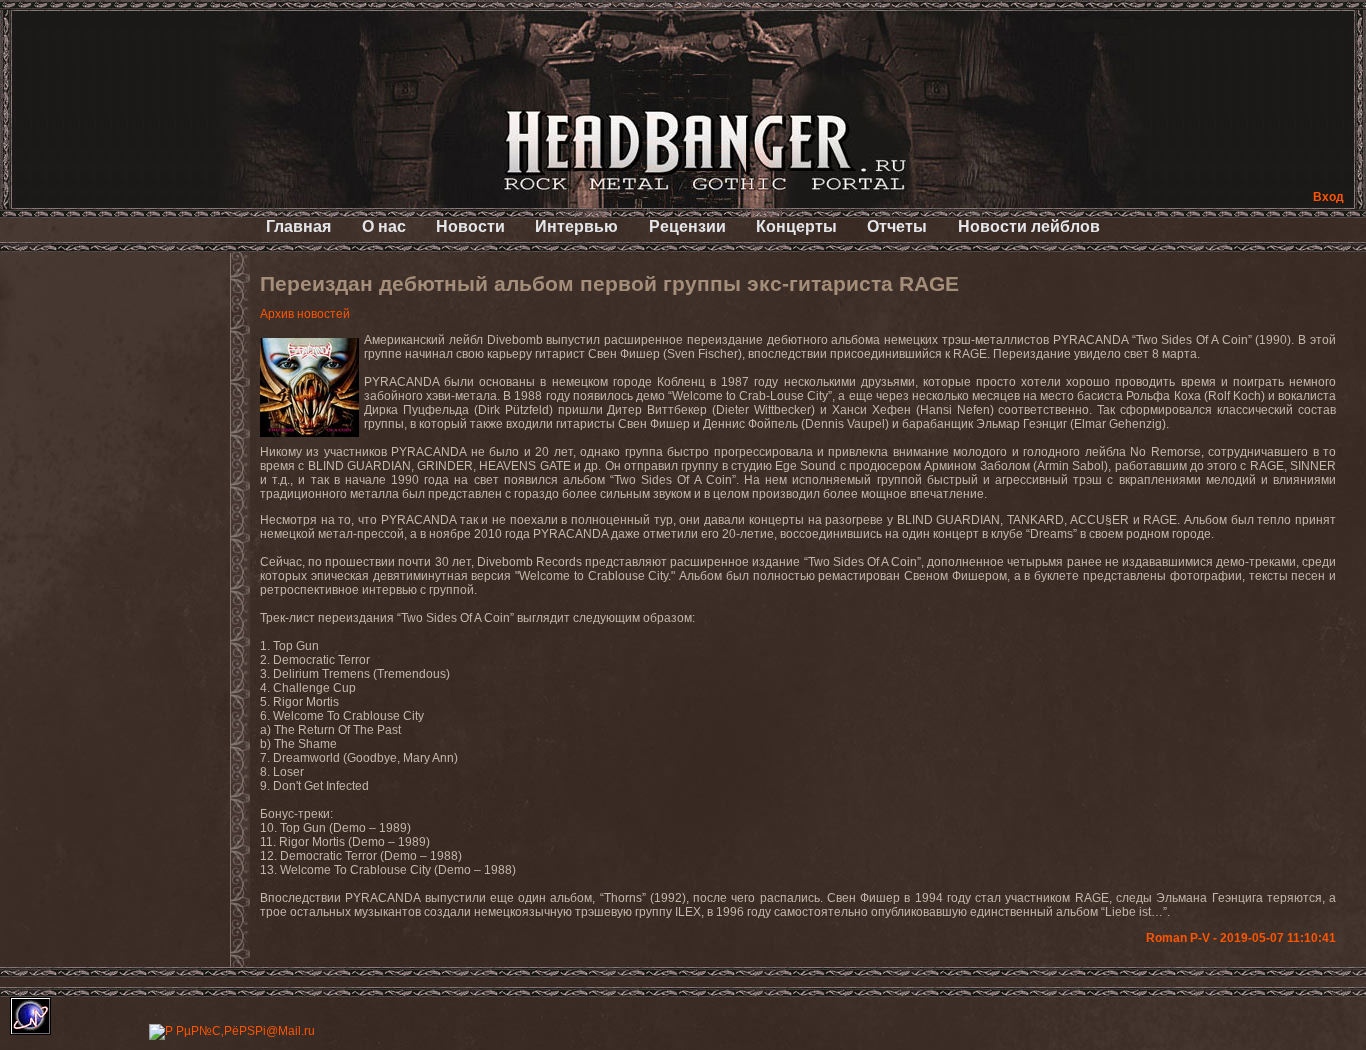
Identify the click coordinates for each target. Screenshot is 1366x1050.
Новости (470, 226)
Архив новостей (305, 314)
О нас (384, 226)
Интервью (576, 226)
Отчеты (897, 226)
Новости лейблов (1029, 226)
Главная (298, 226)
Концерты (796, 226)
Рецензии (687, 226)
